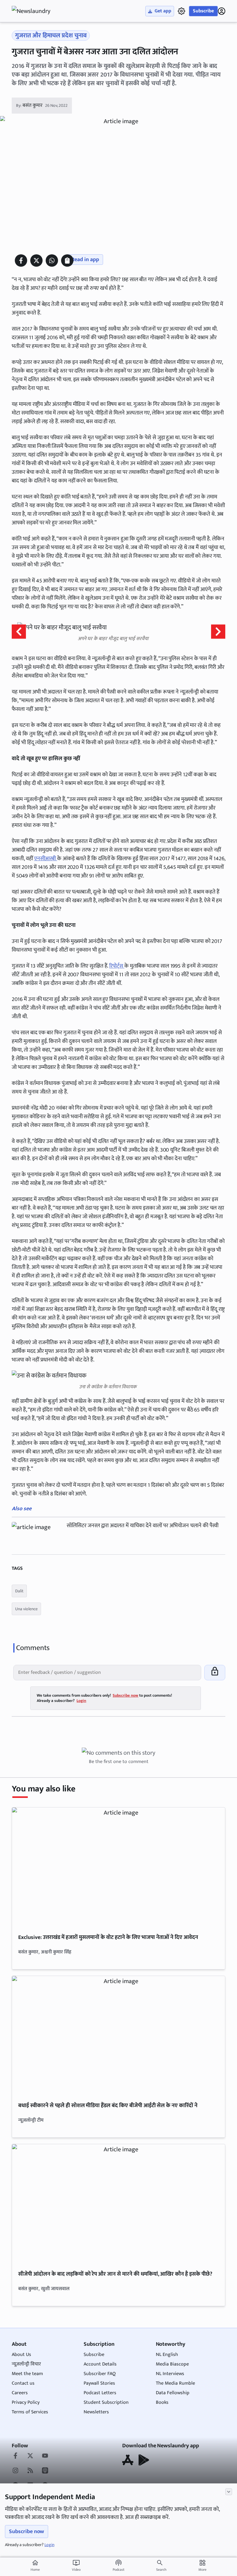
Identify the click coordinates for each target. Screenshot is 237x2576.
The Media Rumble (175, 2383)
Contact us (23, 2383)
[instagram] (15, 2471)
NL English (167, 2355)
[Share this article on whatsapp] (52, 261)
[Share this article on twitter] (36, 261)
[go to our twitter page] (30, 2456)
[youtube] (45, 2456)
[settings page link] (181, 11)
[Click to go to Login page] (222, 11)
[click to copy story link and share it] (67, 261)
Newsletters (96, 2412)
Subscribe (203, 11)
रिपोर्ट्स (117, 966)
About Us (21, 2355)
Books (162, 2402)
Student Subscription (106, 2402)
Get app (163, 11)
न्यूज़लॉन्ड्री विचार (26, 2364)
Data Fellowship (173, 2393)
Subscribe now (27, 2532)
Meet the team (27, 2374)
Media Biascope (172, 2364)
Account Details (100, 2364)
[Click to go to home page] (36, 11)
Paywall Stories (99, 2383)
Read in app (85, 260)
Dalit (19, 1591)
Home (35, 2566)
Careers (20, 2393)
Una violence (26, 1609)
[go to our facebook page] (15, 2456)
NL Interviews (170, 2374)
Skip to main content (41, 43)
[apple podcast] (45, 2471)
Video (76, 2566)
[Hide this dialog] (229, 2492)
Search (161, 2570)
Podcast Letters (100, 2393)
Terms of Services (30, 2412)
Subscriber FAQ (100, 2374)
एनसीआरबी (46, 859)
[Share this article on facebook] (21, 261)
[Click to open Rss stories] (30, 2471)
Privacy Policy (26, 2402)
